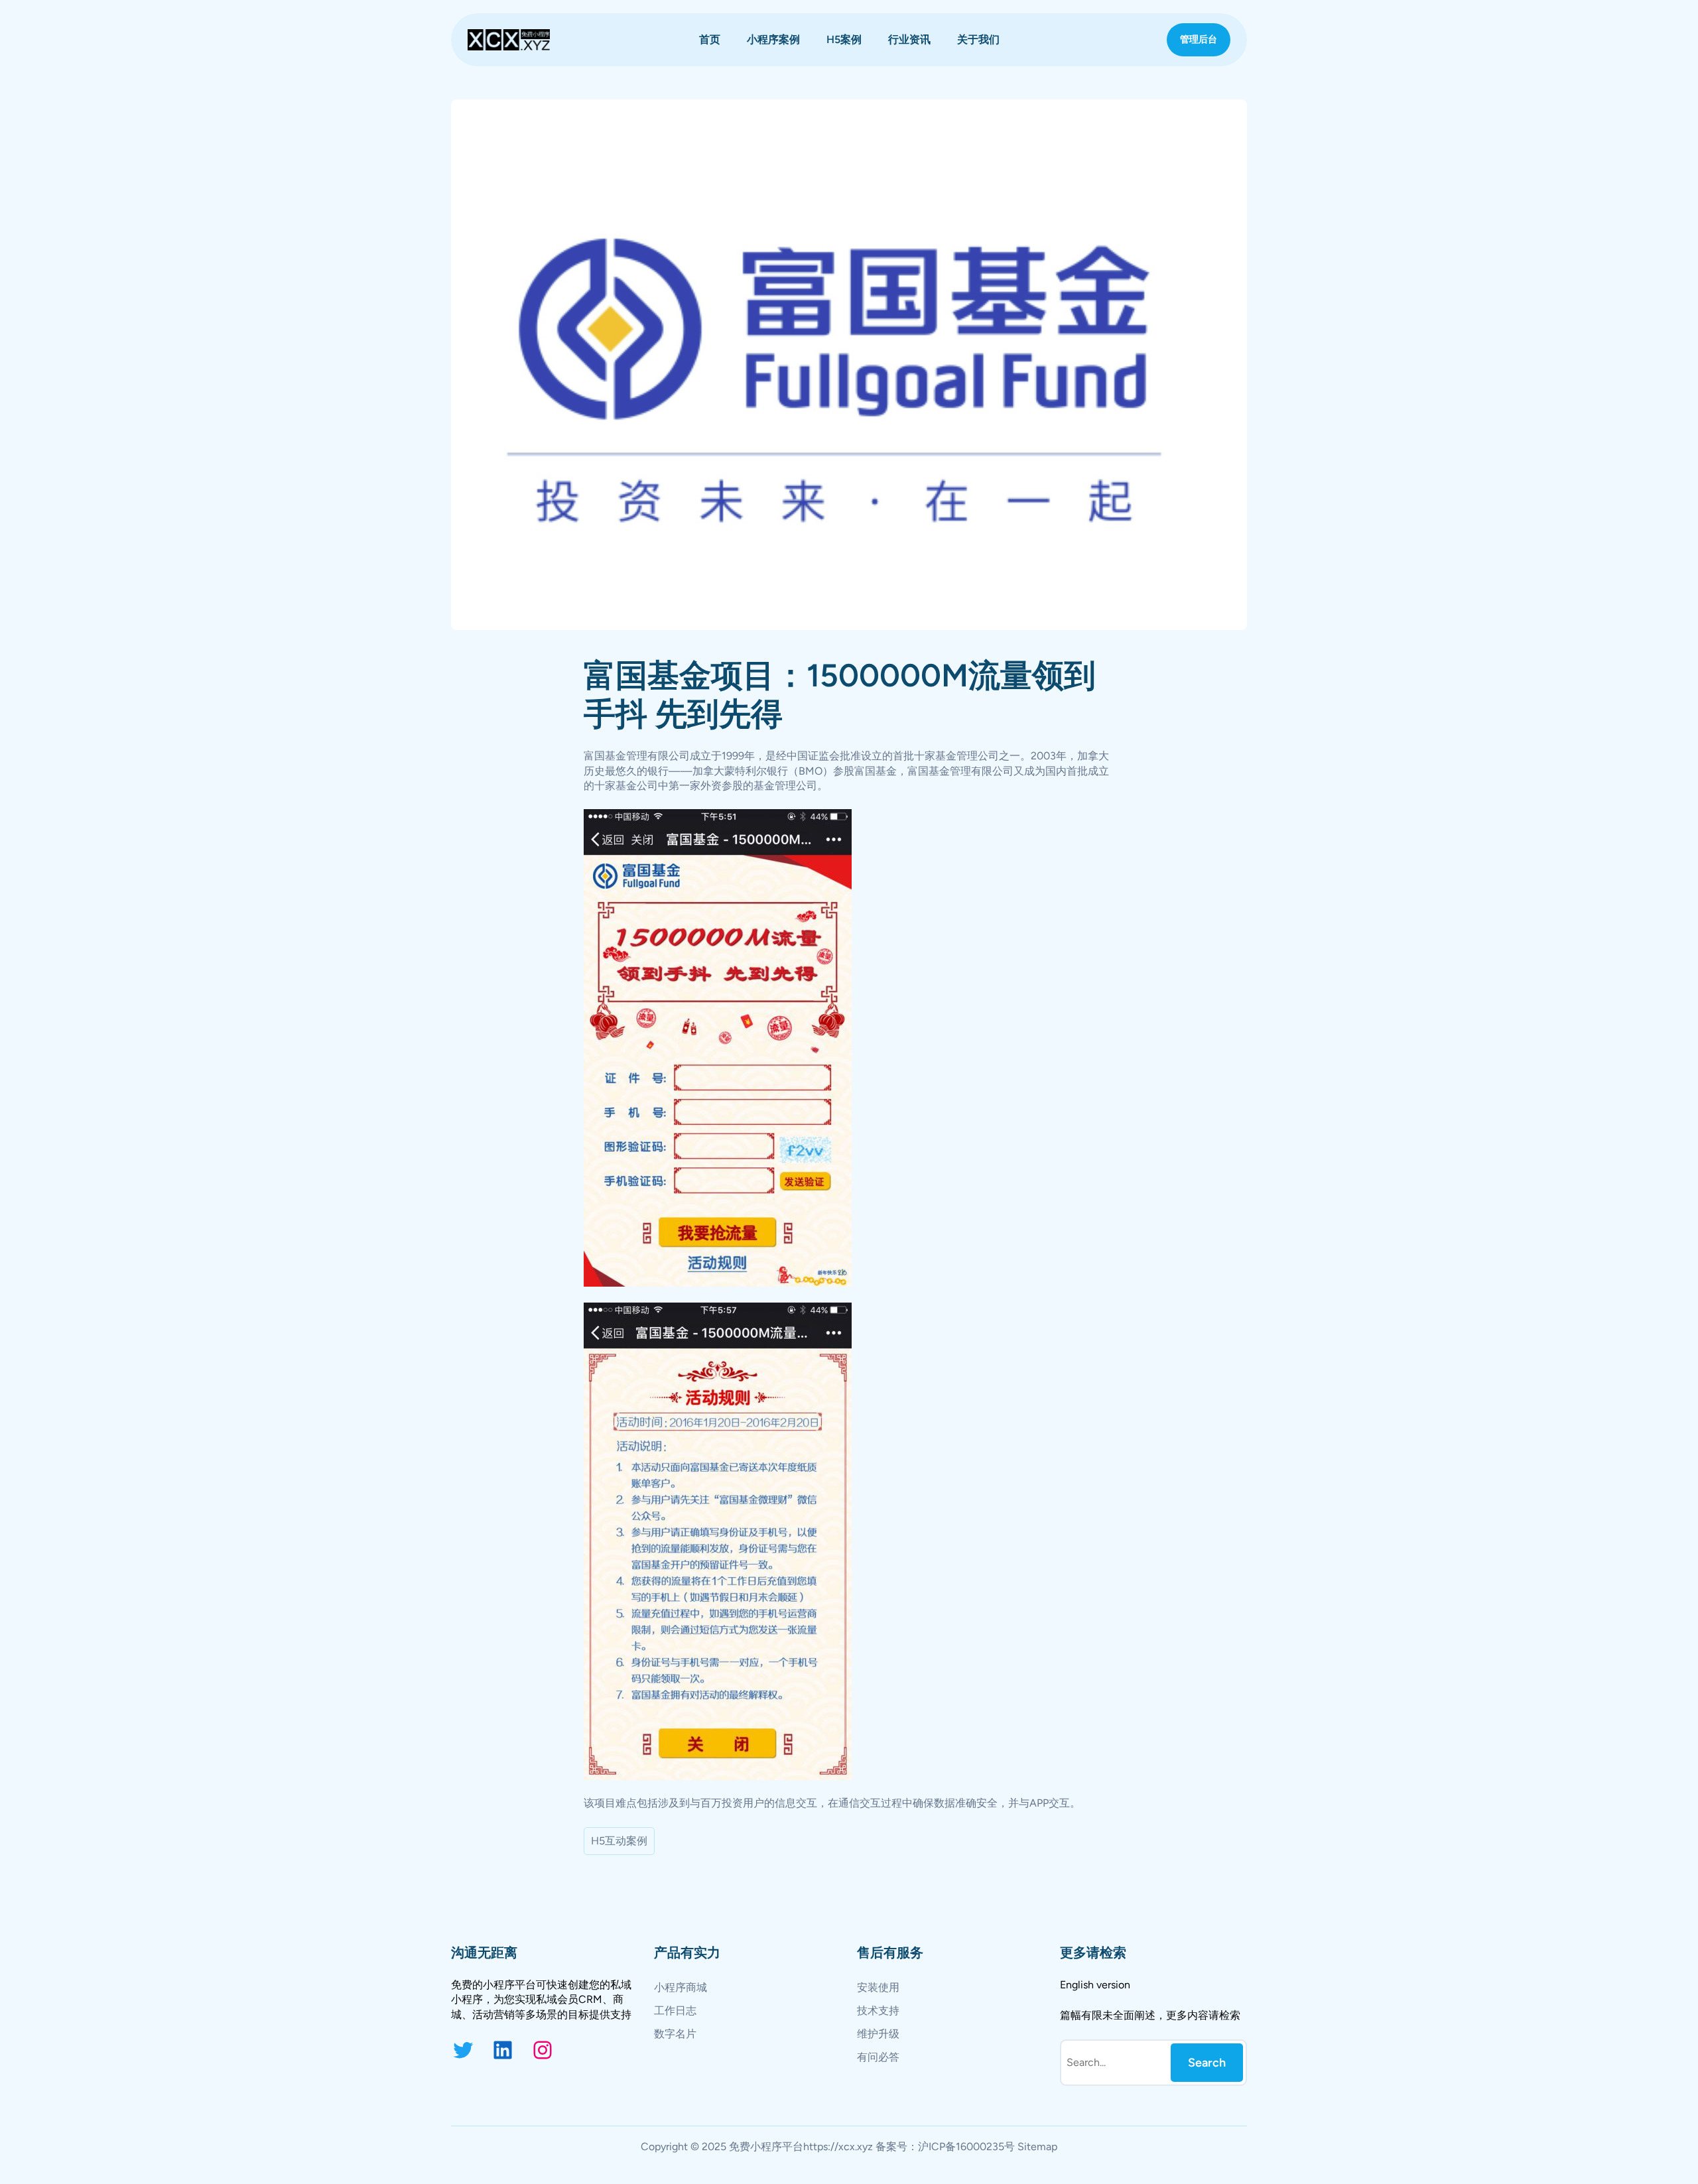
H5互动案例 (619, 1841)
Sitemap (1037, 2147)
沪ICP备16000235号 (966, 2147)
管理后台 (1199, 39)
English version (1095, 1985)
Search (1207, 2063)
